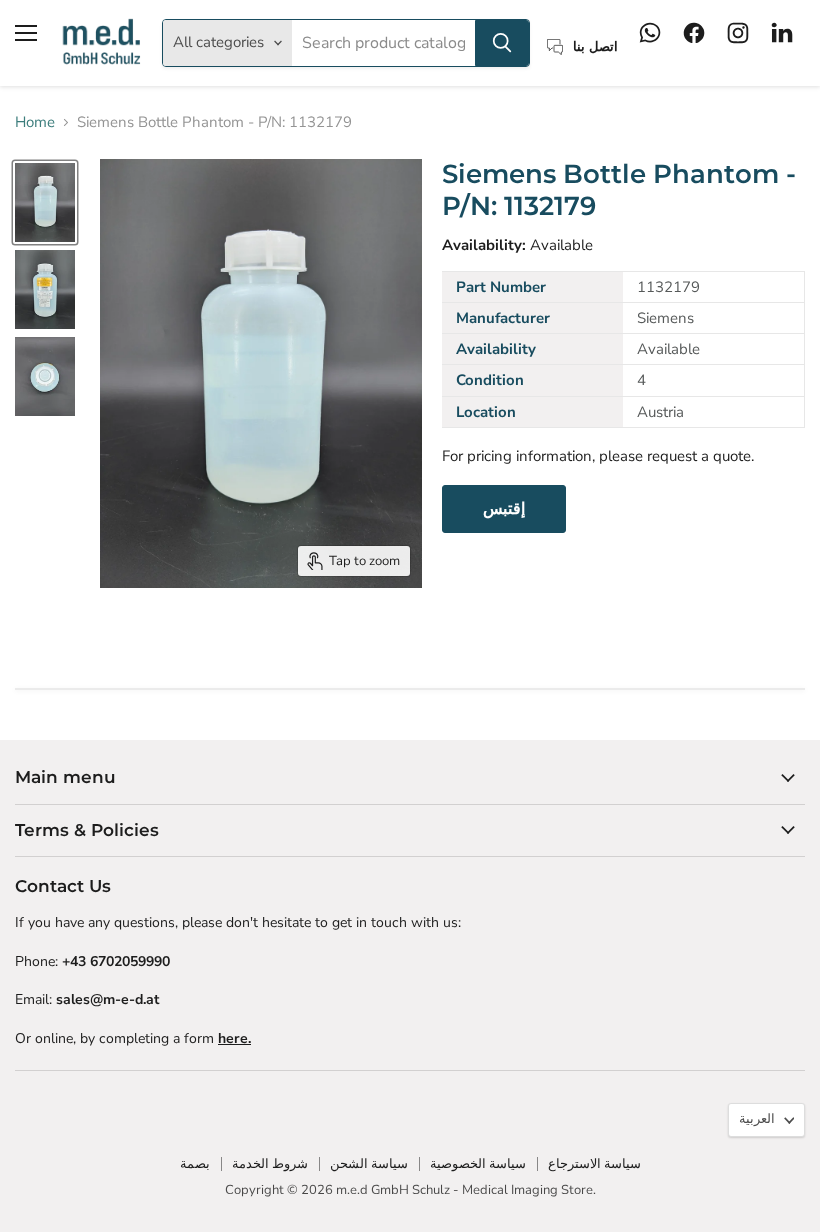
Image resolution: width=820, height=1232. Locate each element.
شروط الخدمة (270, 1164)
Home (35, 122)
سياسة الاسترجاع (594, 1164)
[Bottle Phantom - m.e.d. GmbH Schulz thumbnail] (45, 202)
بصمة (195, 1164)
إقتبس (504, 509)
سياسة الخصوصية (478, 1164)
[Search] (502, 43)
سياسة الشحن (369, 1164)
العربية (757, 1119)
